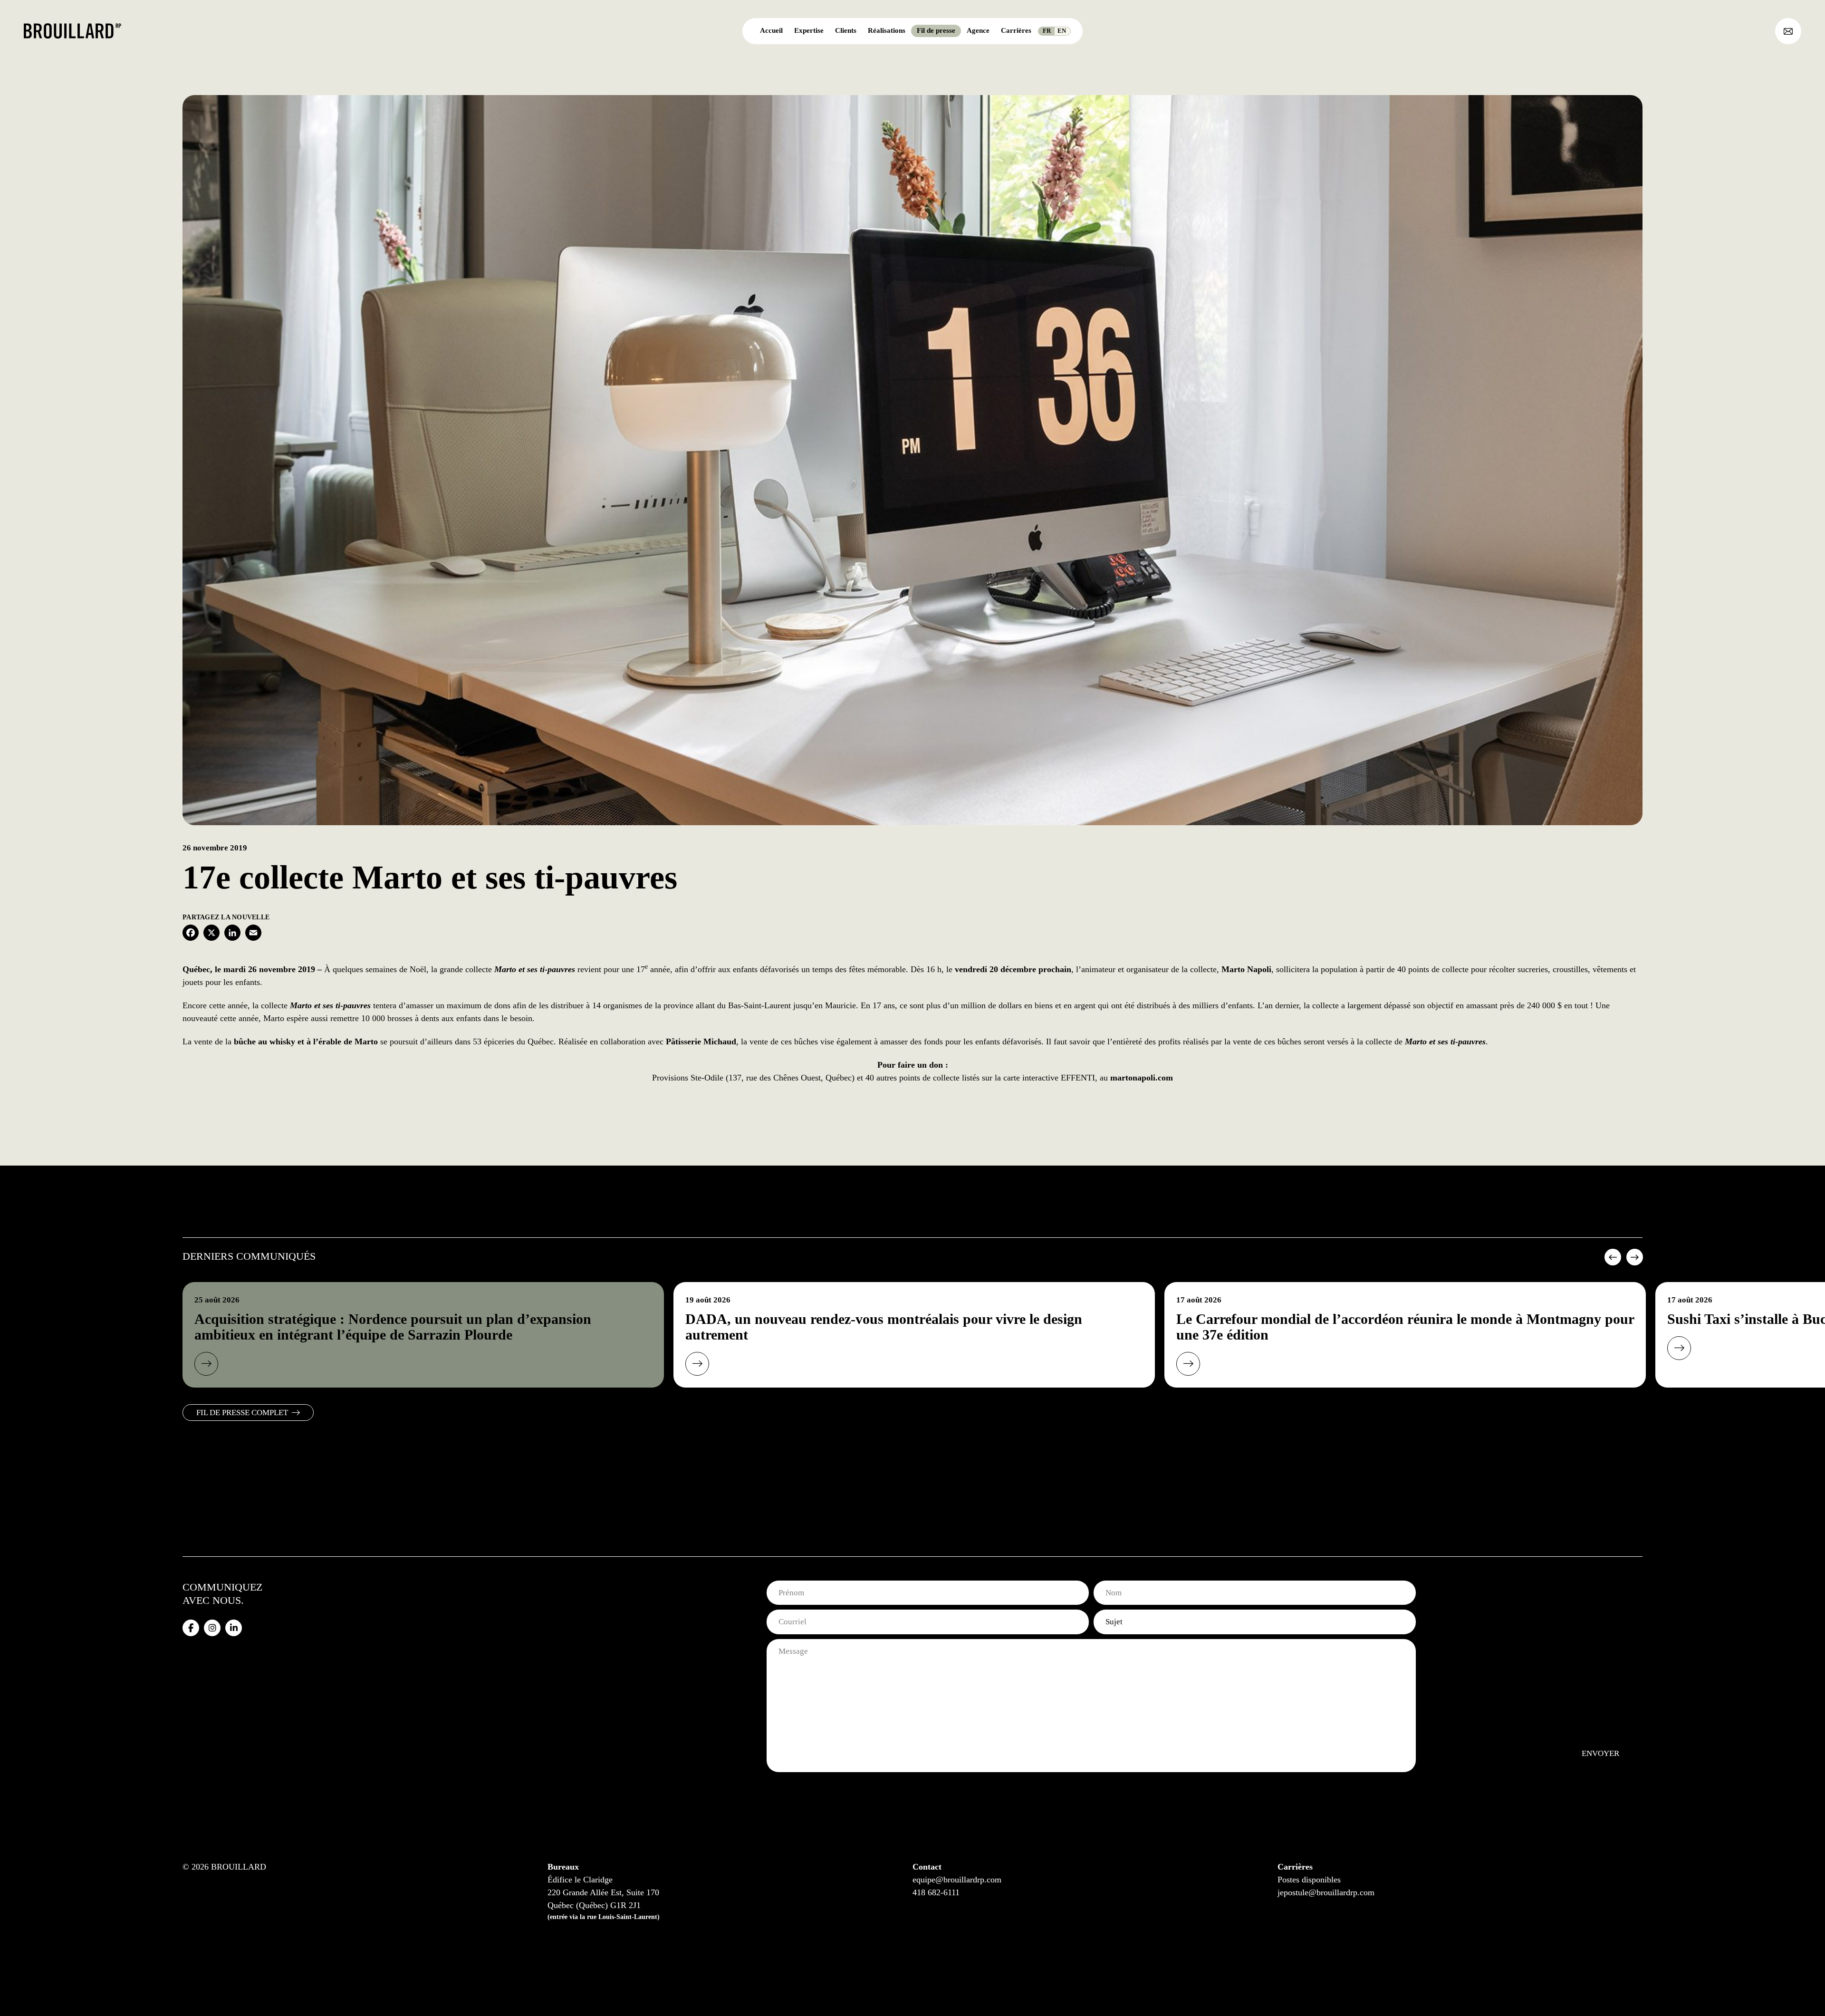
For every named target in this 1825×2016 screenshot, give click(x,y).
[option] (423, 1335)
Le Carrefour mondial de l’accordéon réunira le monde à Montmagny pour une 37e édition (1405, 1327)
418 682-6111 (936, 1892)
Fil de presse (936, 30)
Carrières (1016, 30)
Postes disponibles (1309, 1880)
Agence (978, 30)
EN (1062, 31)
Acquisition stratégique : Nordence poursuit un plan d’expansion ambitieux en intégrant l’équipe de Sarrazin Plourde (393, 1327)
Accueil (771, 30)
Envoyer (1600, 1753)
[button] (1612, 1261)
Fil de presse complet (242, 1413)
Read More (206, 1364)
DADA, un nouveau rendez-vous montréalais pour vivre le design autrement (884, 1327)
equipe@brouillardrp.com (957, 1880)
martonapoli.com (1142, 1078)
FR (1047, 31)
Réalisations (887, 30)
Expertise (809, 30)
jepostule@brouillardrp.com (1326, 1892)
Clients (846, 30)
